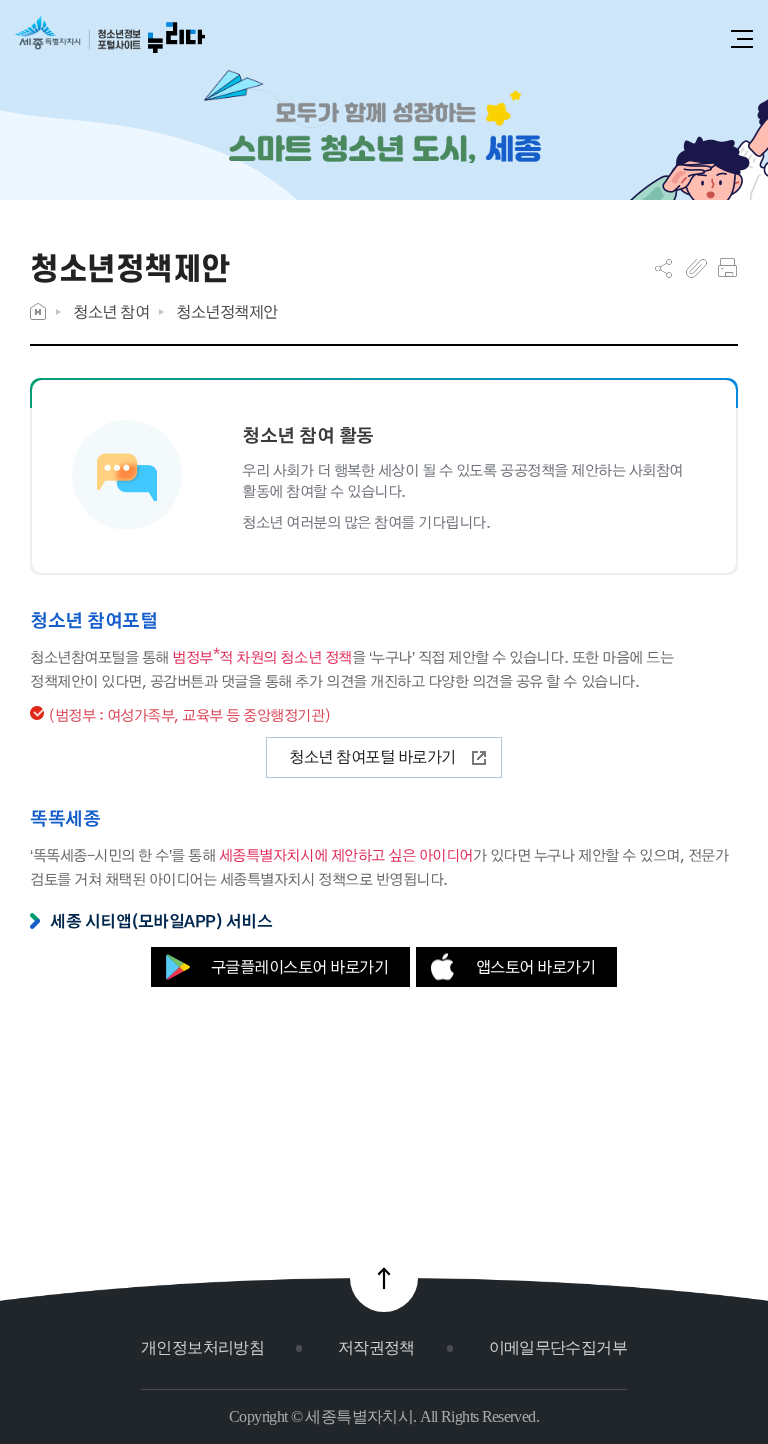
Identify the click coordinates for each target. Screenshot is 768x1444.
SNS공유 (663, 268)
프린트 (727, 268)
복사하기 (696, 268)
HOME (38, 311)
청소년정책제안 (227, 311)
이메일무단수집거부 (558, 1347)
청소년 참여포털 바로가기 (372, 756)
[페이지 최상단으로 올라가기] (384, 1278)
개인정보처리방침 (202, 1347)
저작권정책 (376, 1347)
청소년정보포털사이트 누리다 (110, 41)
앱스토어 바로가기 (536, 966)
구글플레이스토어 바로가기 (300, 966)
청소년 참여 (111, 311)
